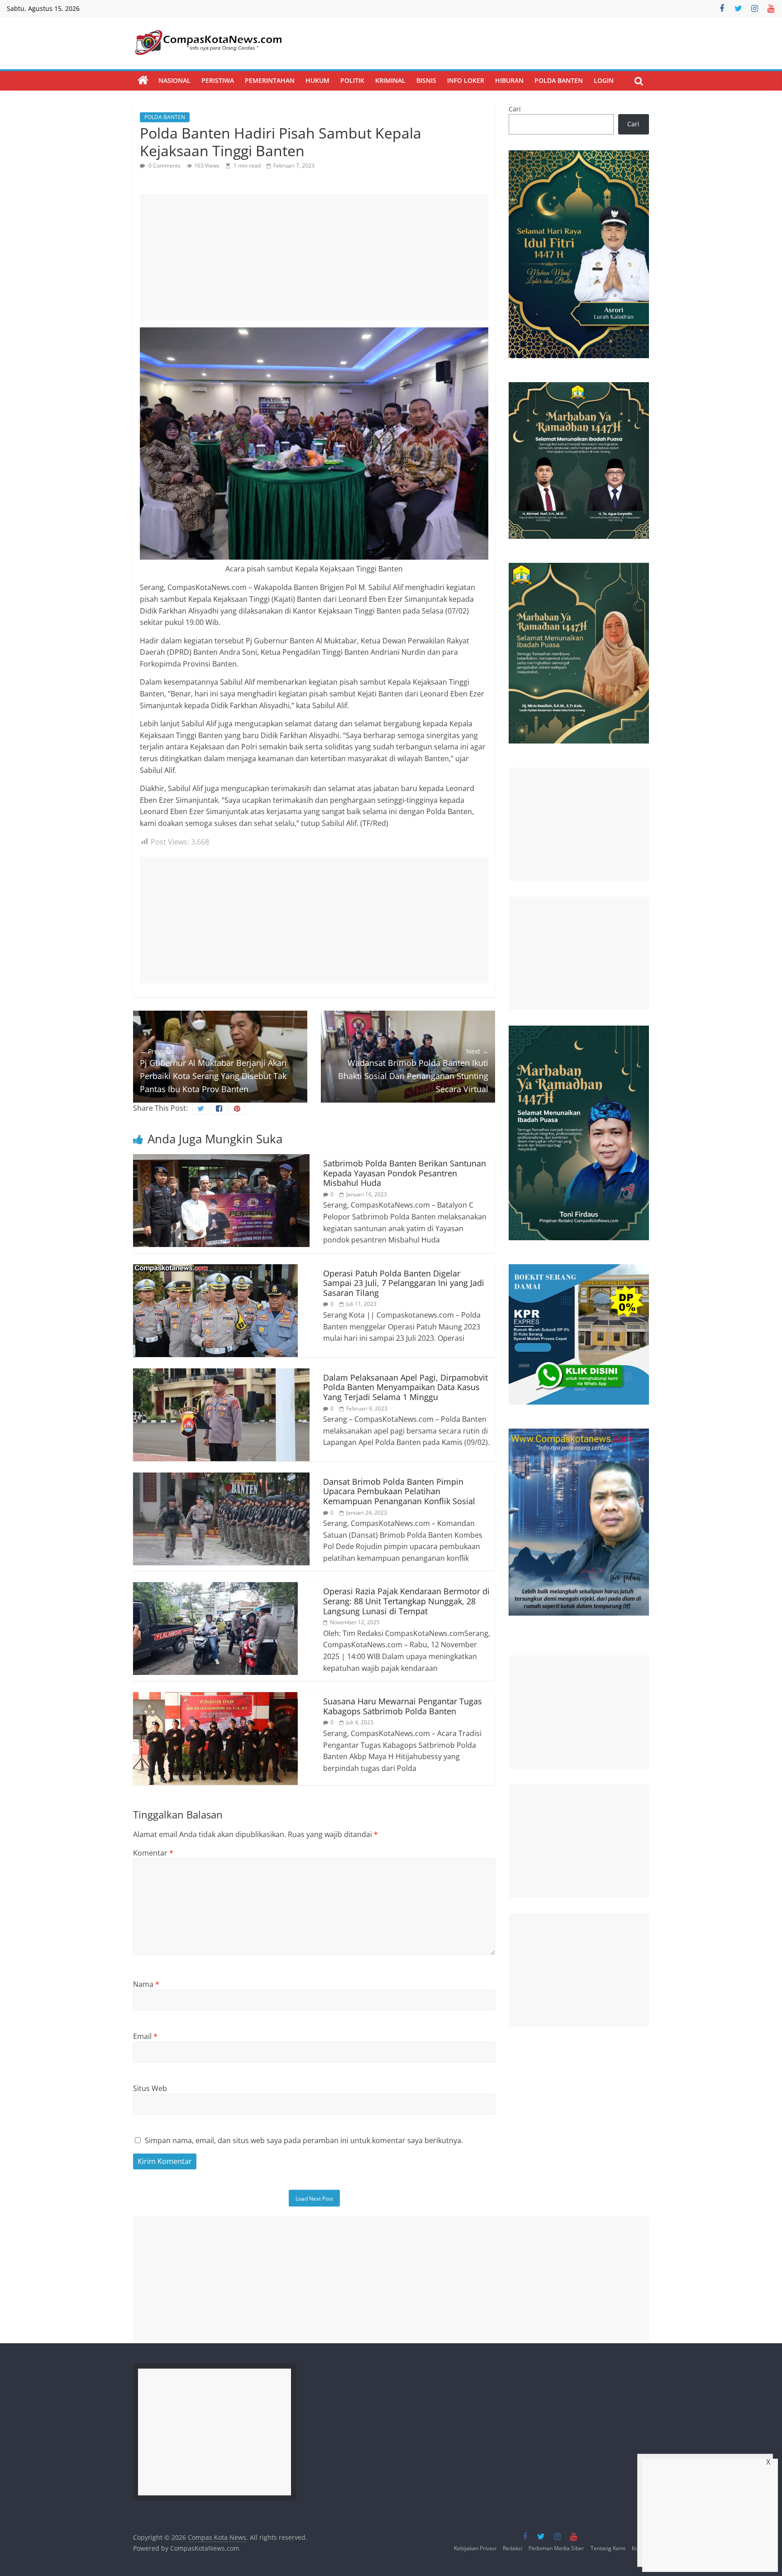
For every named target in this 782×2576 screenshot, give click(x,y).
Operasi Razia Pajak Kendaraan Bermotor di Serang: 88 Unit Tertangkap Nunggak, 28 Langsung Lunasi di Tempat (406, 1601)
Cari (515, 109)
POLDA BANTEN (559, 80)
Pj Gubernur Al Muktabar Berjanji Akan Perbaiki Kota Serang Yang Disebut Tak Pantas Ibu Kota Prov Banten (213, 1071)
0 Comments (164, 165)
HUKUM (317, 80)
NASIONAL (174, 80)
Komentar (153, 1853)
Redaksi (513, 2548)
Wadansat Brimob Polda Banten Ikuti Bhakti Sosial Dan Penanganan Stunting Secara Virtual (413, 1071)
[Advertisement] (314, 257)
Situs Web (150, 2088)
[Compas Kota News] (143, 81)
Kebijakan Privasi (475, 2548)
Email (145, 2036)
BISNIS (426, 80)
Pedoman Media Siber (556, 2548)
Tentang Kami (608, 2548)
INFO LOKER (466, 80)
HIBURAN (509, 80)
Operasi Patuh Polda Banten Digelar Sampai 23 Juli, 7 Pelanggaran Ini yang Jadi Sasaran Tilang (404, 1283)
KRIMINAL (390, 80)
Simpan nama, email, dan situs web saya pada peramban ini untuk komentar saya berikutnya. (304, 2140)
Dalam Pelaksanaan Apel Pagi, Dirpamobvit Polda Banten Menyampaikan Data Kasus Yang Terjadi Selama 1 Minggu (405, 1387)
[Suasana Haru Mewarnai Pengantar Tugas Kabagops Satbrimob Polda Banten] (215, 1698)
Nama (146, 1984)
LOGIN (604, 80)
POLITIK (352, 80)
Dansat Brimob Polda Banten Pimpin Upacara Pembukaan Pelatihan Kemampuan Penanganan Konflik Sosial (399, 1491)
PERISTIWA (218, 80)
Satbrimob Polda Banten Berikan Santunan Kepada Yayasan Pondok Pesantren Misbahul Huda (405, 1173)
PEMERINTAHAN (270, 80)
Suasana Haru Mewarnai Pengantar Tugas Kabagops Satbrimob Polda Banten (403, 1706)
